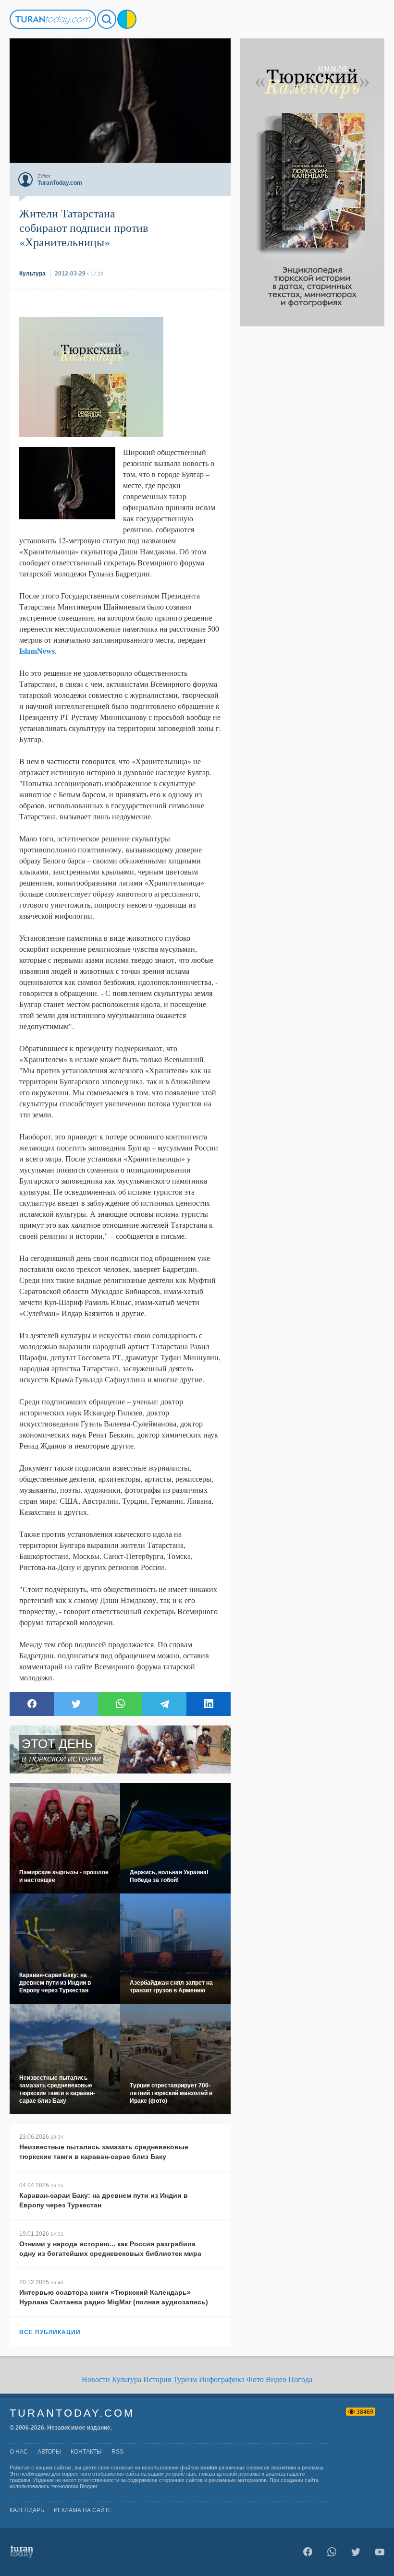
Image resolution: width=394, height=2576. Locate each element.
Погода (300, 2379)
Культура (127, 2379)
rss (117, 2452)
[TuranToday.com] (53, 19)
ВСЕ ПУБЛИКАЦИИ (50, 2332)
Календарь (27, 2510)
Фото (255, 2379)
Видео (276, 2379)
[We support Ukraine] (127, 19)
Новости (96, 2379)
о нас (19, 2452)
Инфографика (222, 2379)
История (157, 2379)
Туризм (185, 2379)
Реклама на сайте (83, 2510)
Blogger (88, 2486)
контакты (86, 2452)
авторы (49, 2452)
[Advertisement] (312, 470)
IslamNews (37, 651)
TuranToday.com (72, 2413)
